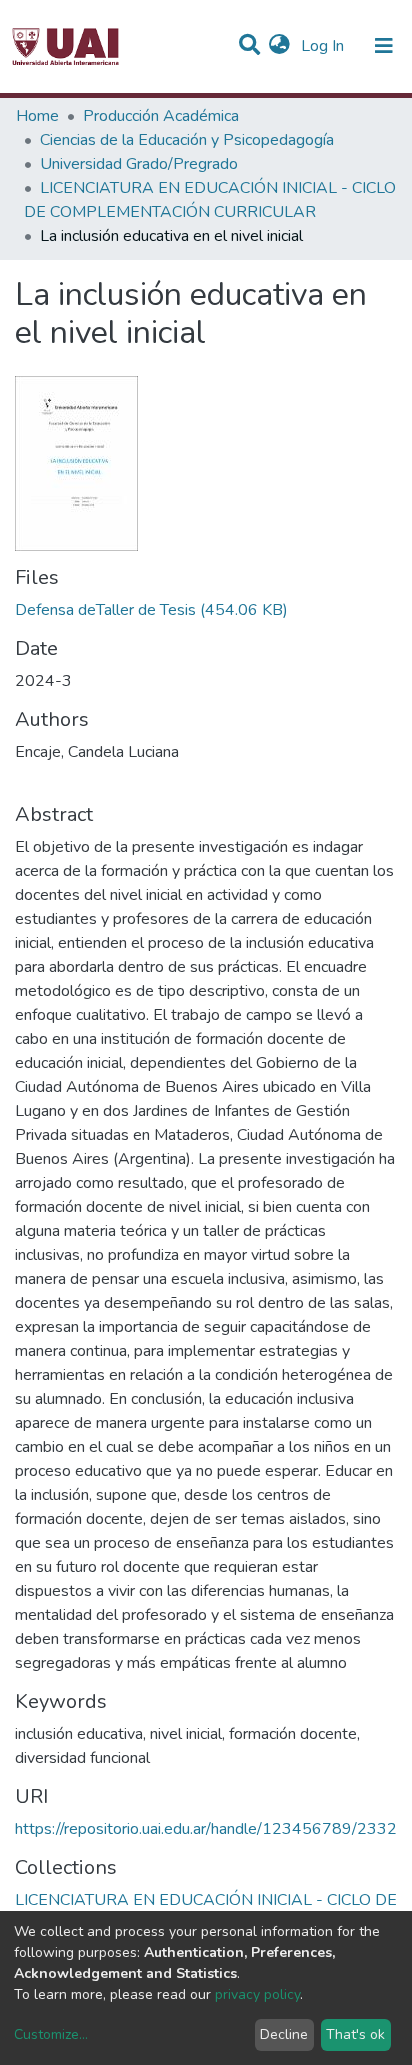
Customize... (51, 2034)
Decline (284, 2034)
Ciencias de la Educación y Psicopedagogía (187, 140)
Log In (324, 46)
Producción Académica (161, 116)
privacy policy (257, 1994)
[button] (279, 46)
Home (37, 116)
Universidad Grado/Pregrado (139, 164)
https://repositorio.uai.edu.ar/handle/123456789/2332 (206, 1829)
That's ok (355, 2034)
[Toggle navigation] (384, 46)
